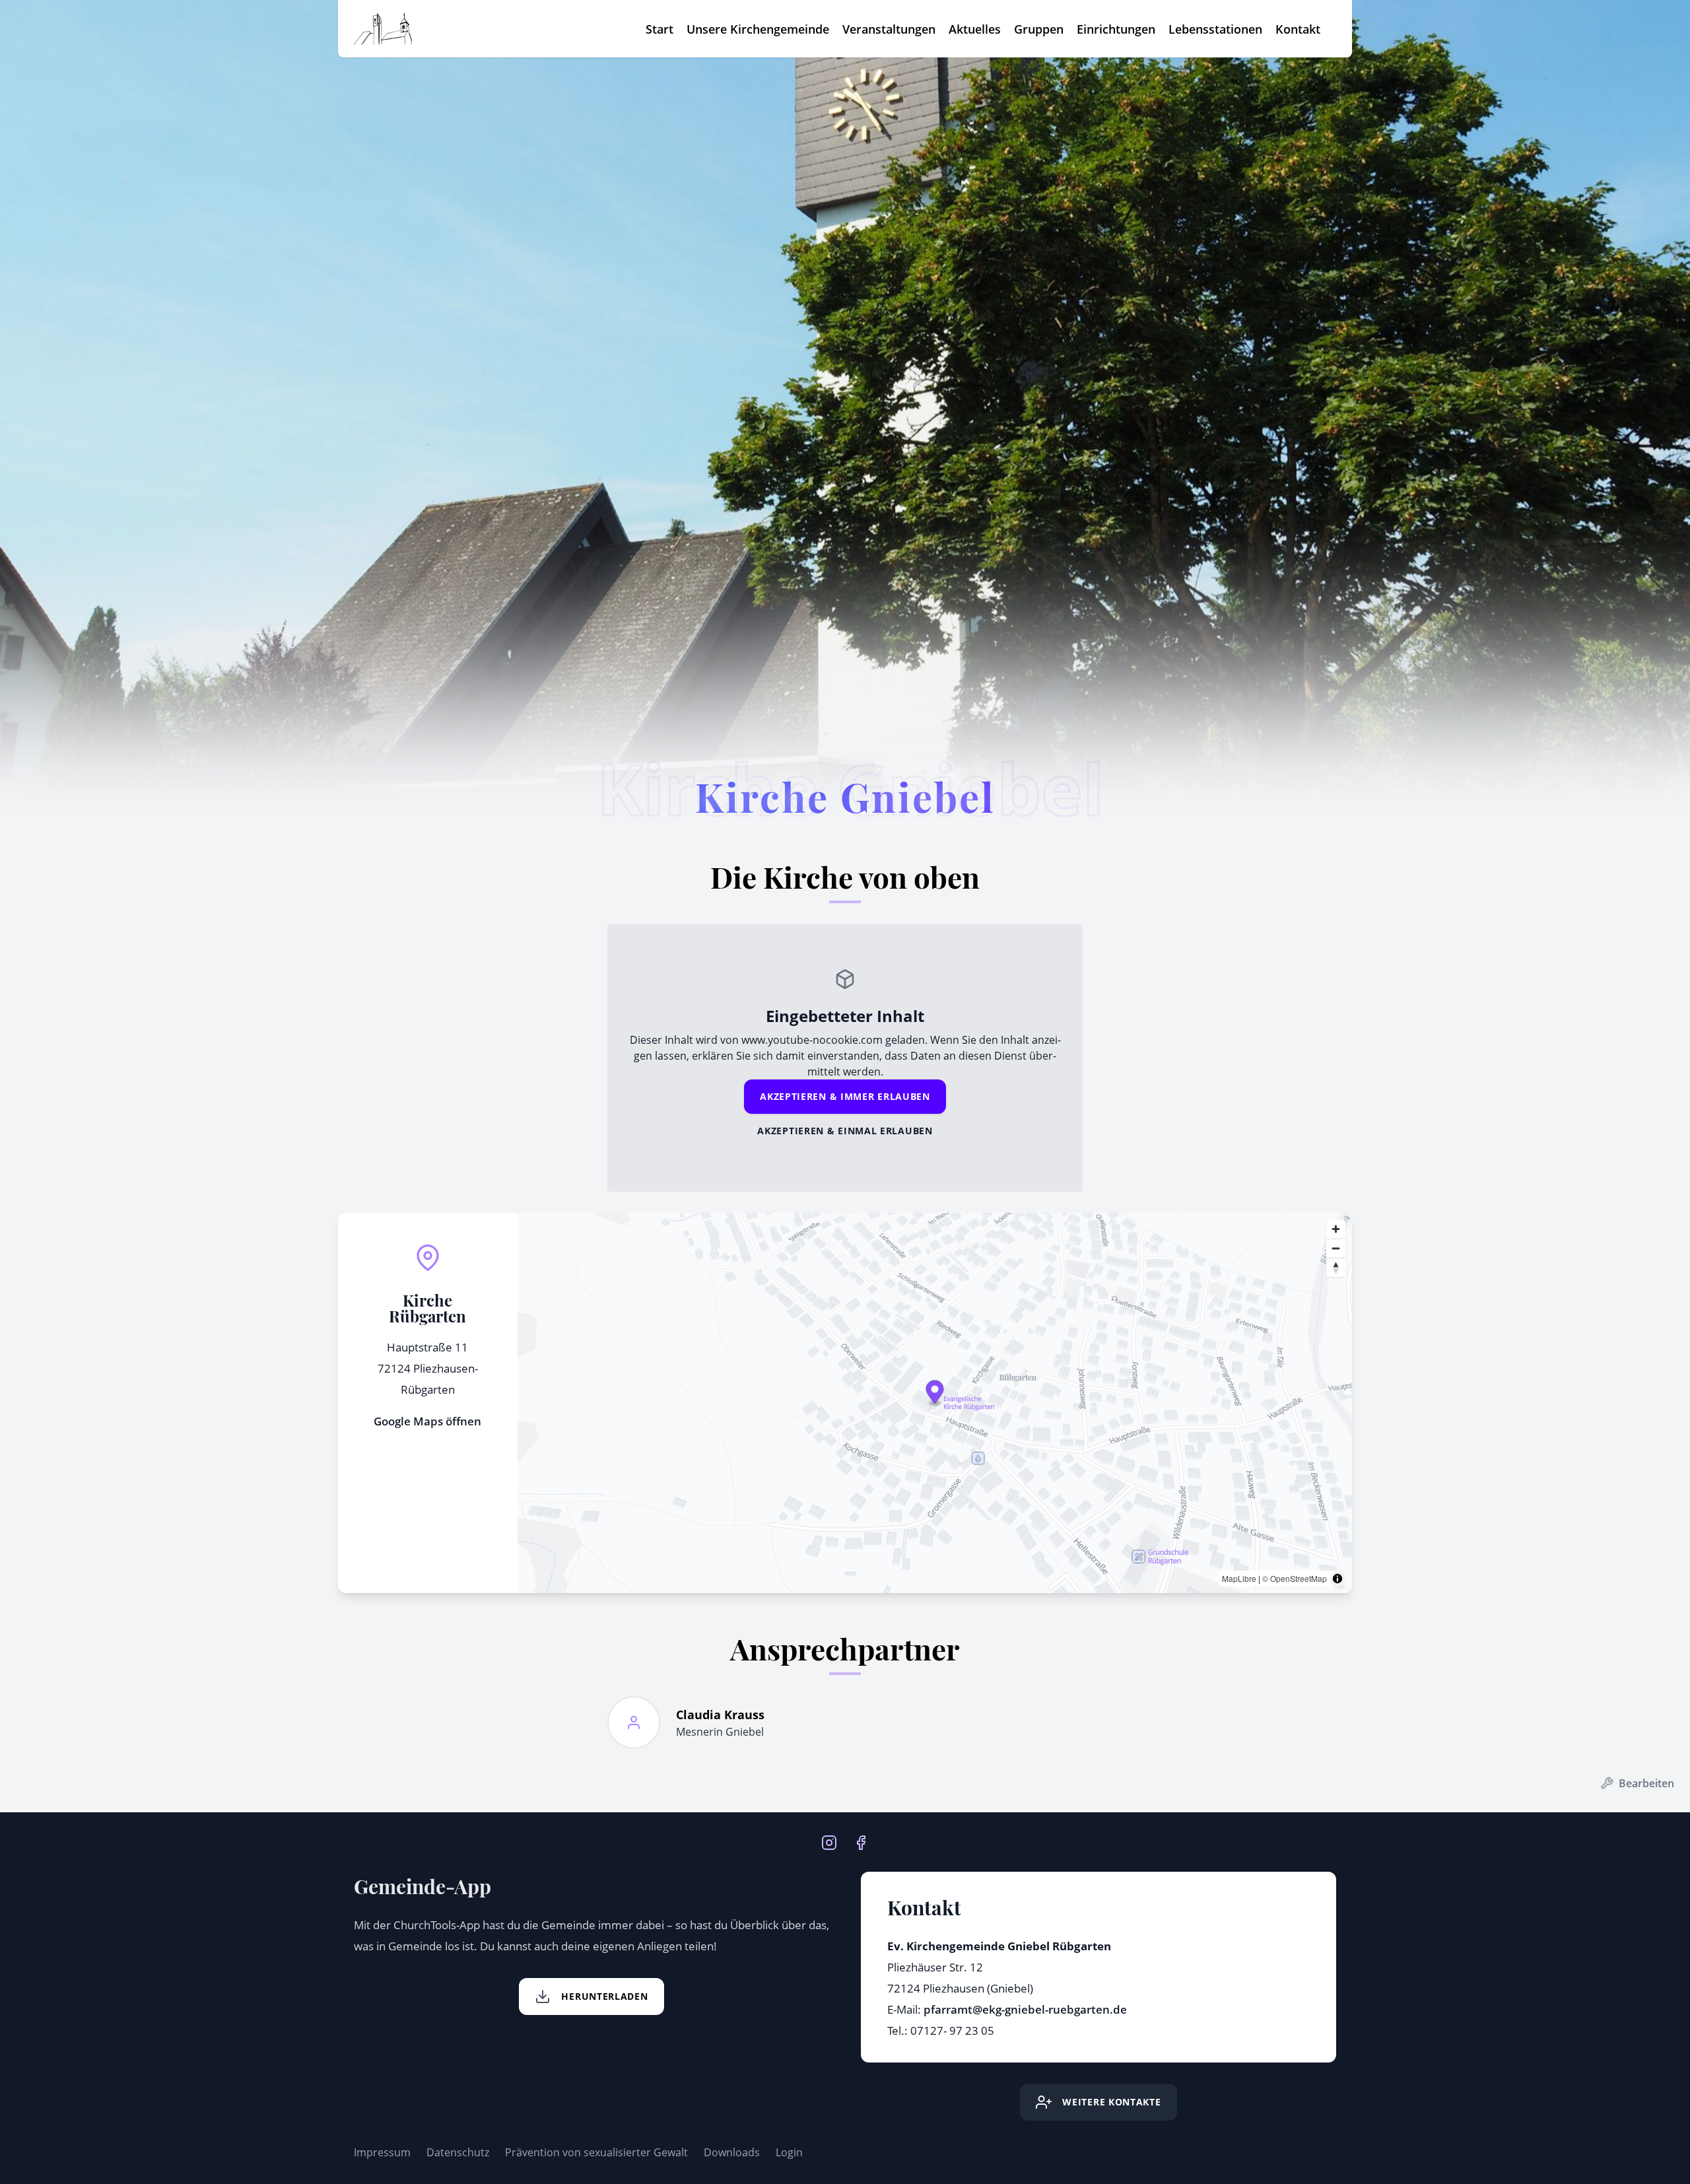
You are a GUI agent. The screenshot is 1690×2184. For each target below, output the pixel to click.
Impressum (382, 2152)
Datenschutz (458, 2152)
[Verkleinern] (1336, 1248)
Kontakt (1298, 29)
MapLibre (1239, 1578)
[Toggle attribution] (1337, 1579)
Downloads (732, 2152)
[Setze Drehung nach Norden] (1336, 1267)
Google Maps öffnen (427, 1421)
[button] (934, 1394)
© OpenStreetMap (1295, 1578)
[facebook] (861, 1841)
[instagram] (829, 1841)
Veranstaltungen (889, 29)
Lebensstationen (1215, 29)
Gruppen (1039, 29)
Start (659, 29)
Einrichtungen (1116, 29)
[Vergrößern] (1336, 1229)
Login (789, 2152)
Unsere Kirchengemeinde (758, 29)
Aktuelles (975, 29)
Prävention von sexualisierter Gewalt (596, 2152)
